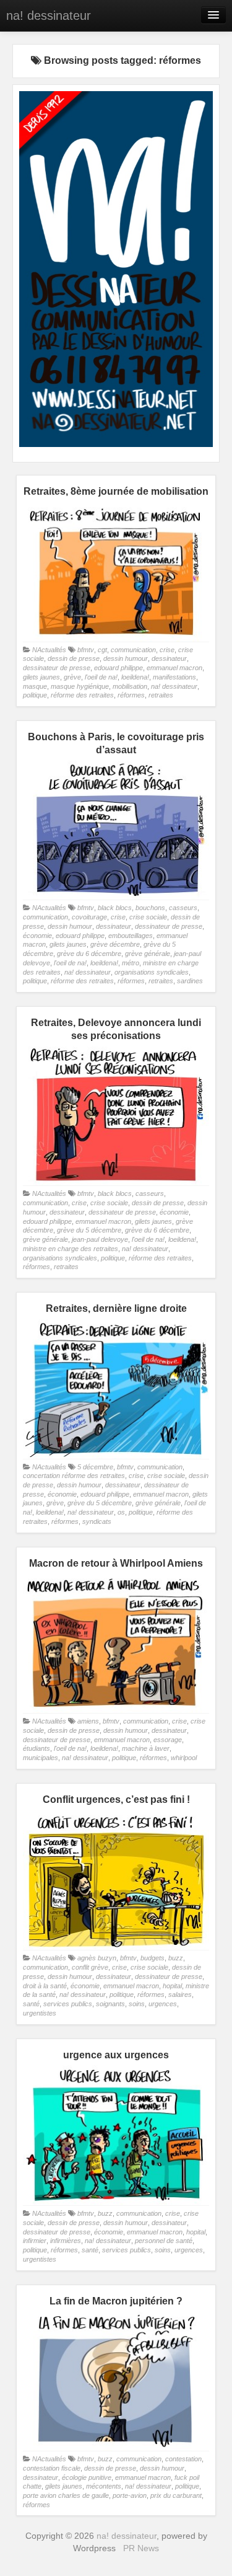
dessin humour (126, 658)
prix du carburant (176, 2495)
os (121, 1512)
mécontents (104, 2486)
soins (137, 2004)
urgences (163, 2004)
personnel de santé (164, 2241)
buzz (176, 1958)
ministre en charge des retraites (71, 1249)
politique (35, 695)
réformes (131, 695)
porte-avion (130, 2495)
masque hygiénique (80, 686)
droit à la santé (45, 1986)
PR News (141, 2548)
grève (72, 677)
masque (35, 686)
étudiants (37, 1748)
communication (133, 650)
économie (37, 936)
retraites (161, 695)
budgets (153, 1958)
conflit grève (90, 1967)
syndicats (97, 1521)
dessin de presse (74, 658)
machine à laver (146, 1748)
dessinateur (169, 658)
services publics (68, 2004)
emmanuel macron (174, 668)
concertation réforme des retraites (74, 1476)
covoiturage (89, 917)
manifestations (174, 677)
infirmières (66, 2241)
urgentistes (40, 2013)
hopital (172, 1986)
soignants (110, 2004)
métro (131, 963)
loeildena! (135, 677)
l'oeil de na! (101, 677)
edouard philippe (118, 668)
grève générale (148, 954)
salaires (180, 1994)
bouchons (150, 908)
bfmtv (86, 650)
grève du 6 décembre (89, 954)
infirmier (35, 2241)
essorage (168, 1740)
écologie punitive (87, 2477)
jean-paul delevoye (100, 1239)
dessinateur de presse (57, 668)
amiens (88, 1721)
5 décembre (95, 1467)
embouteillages (131, 936)
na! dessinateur (49, 15)
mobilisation (130, 686)
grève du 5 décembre (89, 1230)
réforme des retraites (82, 695)
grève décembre (115, 944)
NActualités (49, 650)
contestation (183, 2459)
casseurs (183, 908)
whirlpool (184, 1758)
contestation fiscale (52, 2468)
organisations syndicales (152, 972)
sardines (190, 981)
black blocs (115, 908)
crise (167, 650)
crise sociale (148, 917)
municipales (41, 1758)
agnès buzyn (97, 1958)
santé (31, 2004)
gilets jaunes (41, 677)
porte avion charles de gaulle (66, 2495)
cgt (102, 650)
